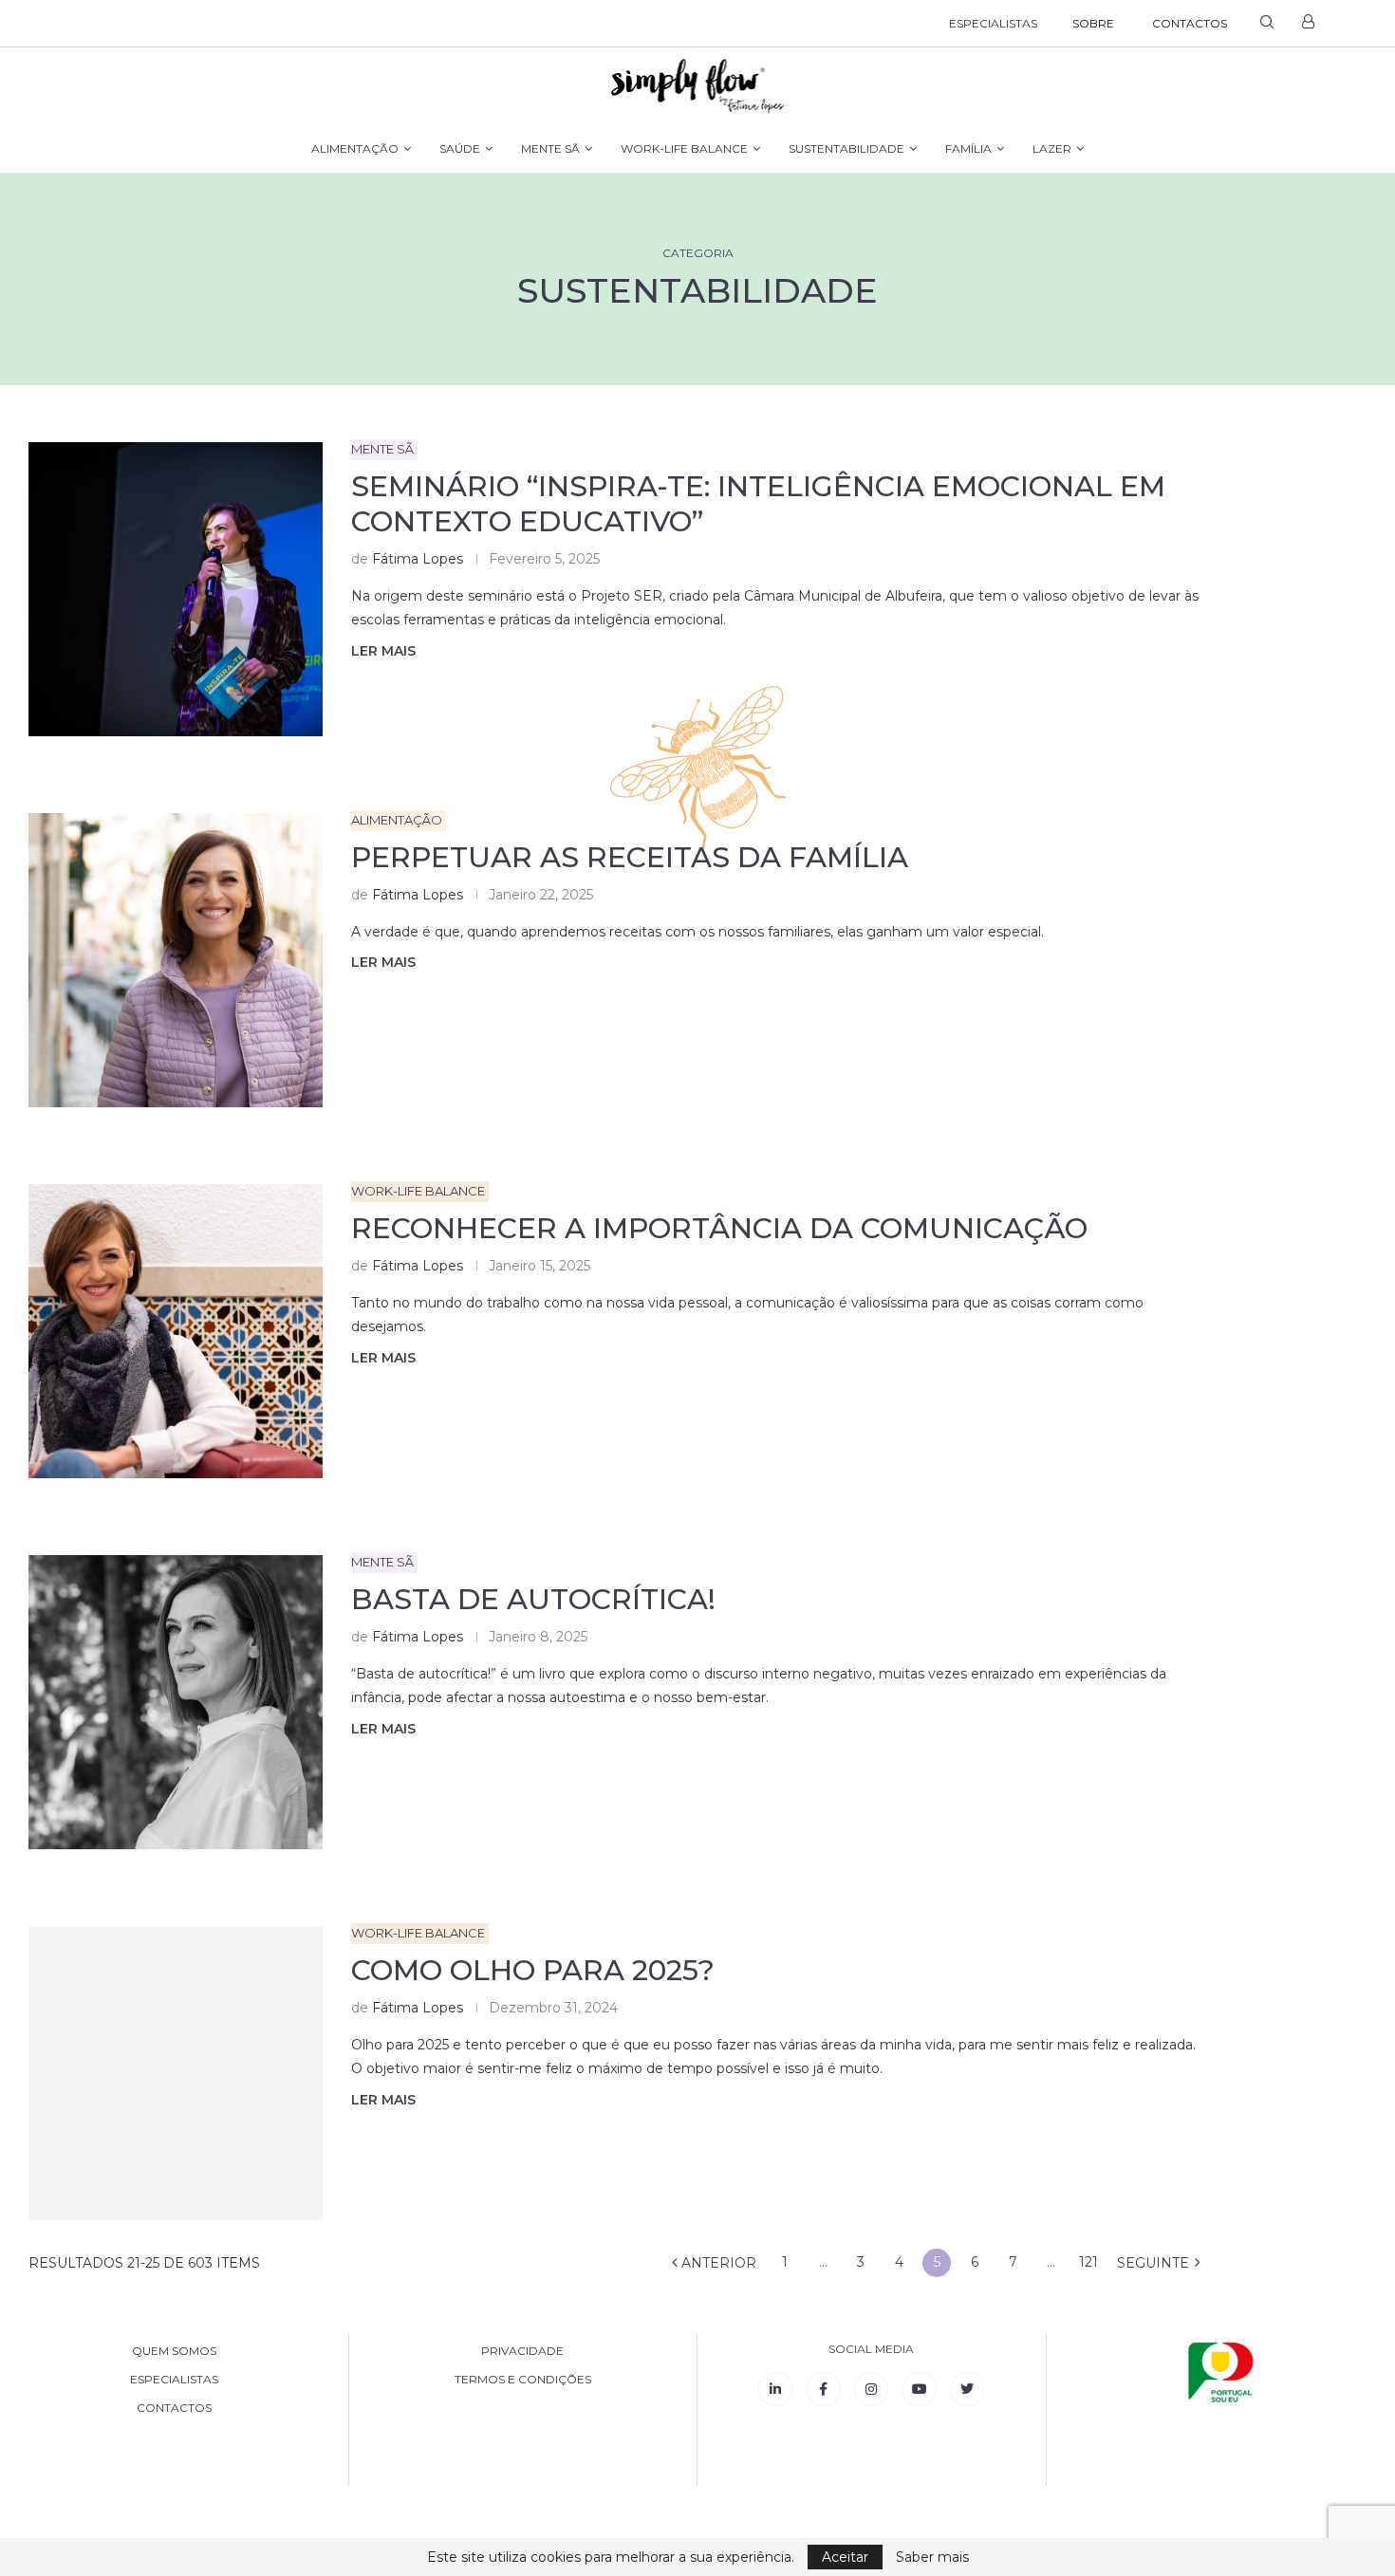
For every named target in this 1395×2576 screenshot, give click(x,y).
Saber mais (932, 2557)
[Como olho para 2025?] (176, 2073)
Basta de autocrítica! (533, 1599)
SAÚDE (460, 148)
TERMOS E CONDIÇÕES (523, 2380)
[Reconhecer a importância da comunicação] (176, 1331)
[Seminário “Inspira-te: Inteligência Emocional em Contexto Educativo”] (176, 589)
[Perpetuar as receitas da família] (176, 960)
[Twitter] (967, 2389)
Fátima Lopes (418, 559)
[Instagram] (871, 2389)
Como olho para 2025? (533, 1970)
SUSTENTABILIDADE (846, 148)
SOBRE (1093, 23)
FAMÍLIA (968, 148)
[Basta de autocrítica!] (176, 1702)
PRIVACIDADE (522, 2351)
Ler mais (383, 651)
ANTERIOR (717, 2263)
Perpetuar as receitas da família (630, 857)
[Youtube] (919, 2389)
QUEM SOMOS (174, 2351)
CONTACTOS (1190, 23)
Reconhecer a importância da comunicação (719, 1228)
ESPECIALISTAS (993, 23)
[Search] (1267, 24)
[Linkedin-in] (775, 2389)
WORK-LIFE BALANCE (684, 148)
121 (1088, 2262)
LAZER (1052, 148)
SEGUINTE (1155, 2263)
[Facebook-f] (824, 2389)
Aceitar (845, 2557)
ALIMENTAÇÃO (355, 148)
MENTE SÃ (550, 148)
